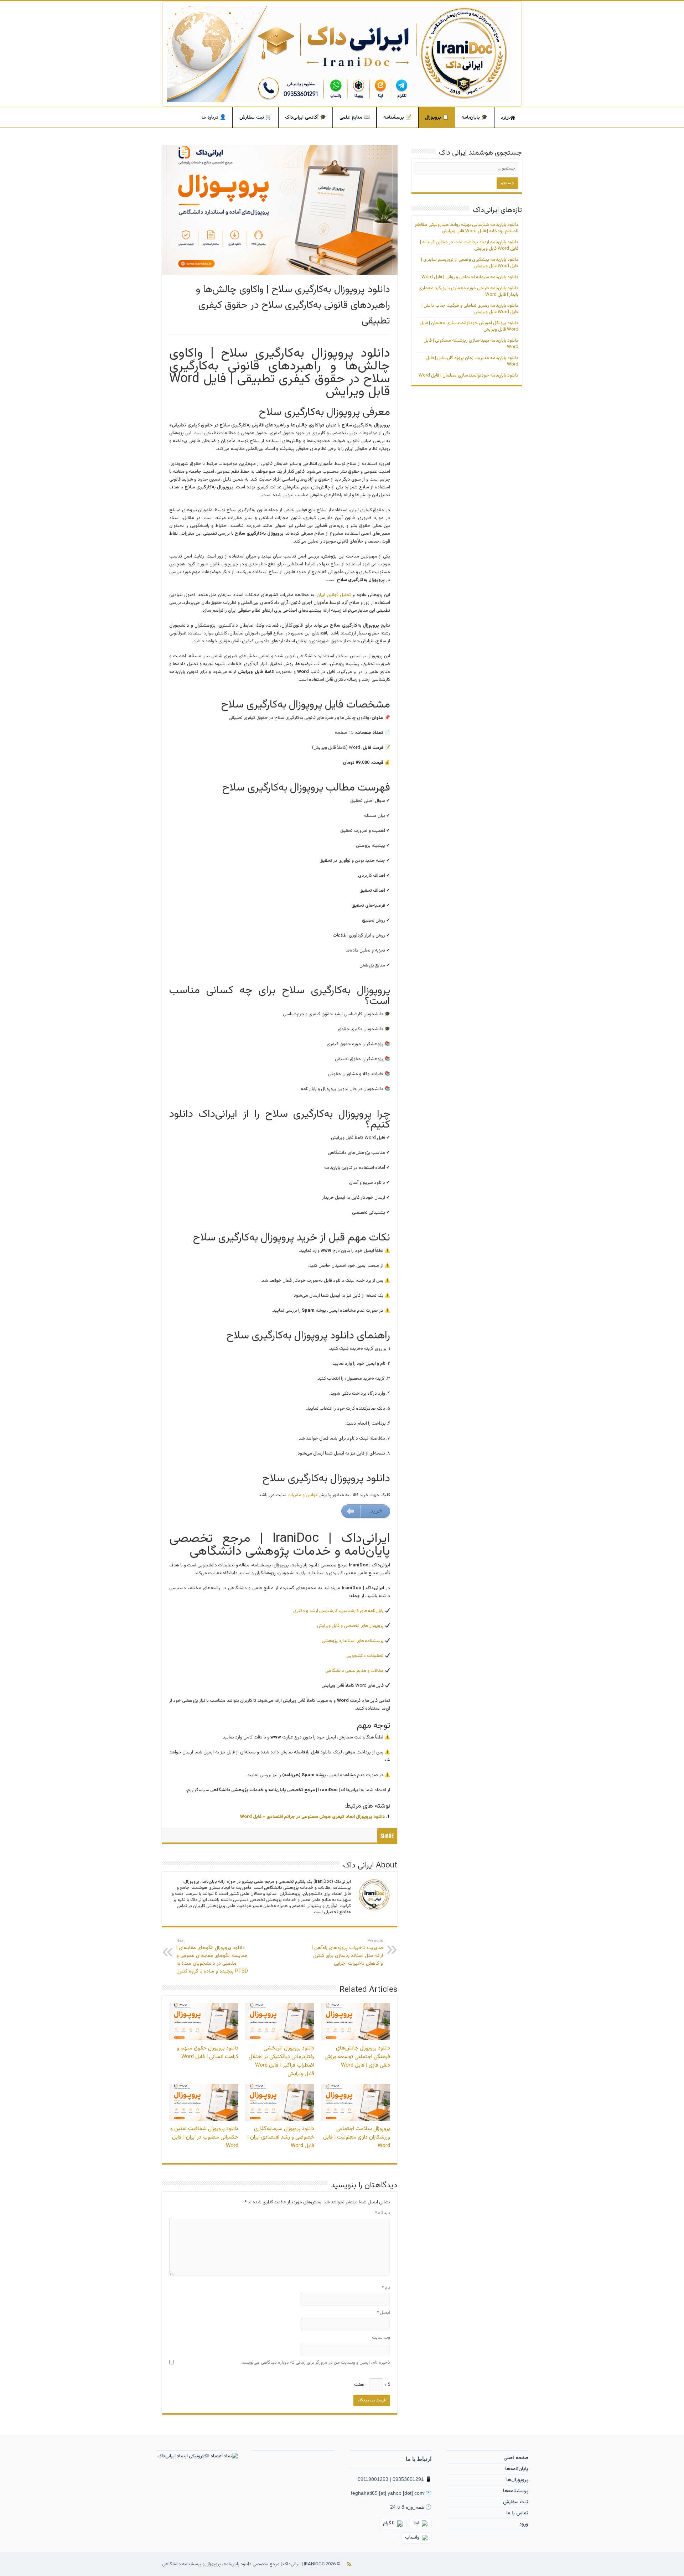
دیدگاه (382, 2213)
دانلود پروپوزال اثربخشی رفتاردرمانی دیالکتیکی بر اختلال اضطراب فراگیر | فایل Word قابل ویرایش (281, 2061)
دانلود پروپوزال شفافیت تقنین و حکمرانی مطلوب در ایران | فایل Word (204, 2137)
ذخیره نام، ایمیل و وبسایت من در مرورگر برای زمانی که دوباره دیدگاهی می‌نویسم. (315, 2363)
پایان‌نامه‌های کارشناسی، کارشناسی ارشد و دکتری (339, 1611)
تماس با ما (517, 2513)
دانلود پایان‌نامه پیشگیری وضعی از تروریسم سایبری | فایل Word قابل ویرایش (470, 263)
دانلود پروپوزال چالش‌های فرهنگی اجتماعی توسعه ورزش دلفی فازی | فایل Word (357, 2057)
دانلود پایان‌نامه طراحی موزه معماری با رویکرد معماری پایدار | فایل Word (468, 291)
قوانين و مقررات (302, 1495)
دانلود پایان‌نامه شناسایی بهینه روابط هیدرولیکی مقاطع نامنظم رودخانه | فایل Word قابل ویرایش (467, 228)
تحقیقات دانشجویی (366, 1656)
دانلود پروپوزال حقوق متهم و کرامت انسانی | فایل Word (208, 2052)
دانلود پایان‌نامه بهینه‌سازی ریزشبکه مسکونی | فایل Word (471, 344)
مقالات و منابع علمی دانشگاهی (355, 1671)
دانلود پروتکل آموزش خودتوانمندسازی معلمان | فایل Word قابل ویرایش (469, 326)
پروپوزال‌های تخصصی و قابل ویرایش (351, 1626)
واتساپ (412, 2538)
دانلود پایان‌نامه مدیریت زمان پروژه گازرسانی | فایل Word (472, 361)
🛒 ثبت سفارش (255, 118)
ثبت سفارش (516, 2502)
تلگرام (389, 2523)
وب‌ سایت (381, 2338)
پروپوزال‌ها (517, 2480)
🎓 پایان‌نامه (474, 118)
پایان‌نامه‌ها (517, 2469)
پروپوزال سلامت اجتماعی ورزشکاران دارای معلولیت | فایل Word (357, 2137)
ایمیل (383, 2313)
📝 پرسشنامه (397, 118)
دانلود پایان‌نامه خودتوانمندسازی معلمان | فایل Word (468, 375)
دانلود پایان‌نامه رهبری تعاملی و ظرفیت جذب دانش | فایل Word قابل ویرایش (470, 309)
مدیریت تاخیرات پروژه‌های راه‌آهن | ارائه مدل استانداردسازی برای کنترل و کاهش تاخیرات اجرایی (347, 1953)
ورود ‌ (523, 2524)
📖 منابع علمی (355, 118)
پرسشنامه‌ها (516, 2491)
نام (386, 2288)
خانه (506, 119)
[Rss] (349, 2564)
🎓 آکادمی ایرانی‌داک (305, 118)
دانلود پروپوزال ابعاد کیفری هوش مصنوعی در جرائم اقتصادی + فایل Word (312, 1817)
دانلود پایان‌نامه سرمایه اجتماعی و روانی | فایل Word (470, 277)
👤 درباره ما (214, 118)
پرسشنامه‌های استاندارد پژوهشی (353, 1641)
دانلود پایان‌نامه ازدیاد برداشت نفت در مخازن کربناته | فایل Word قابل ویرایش (469, 245)
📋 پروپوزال (437, 118)
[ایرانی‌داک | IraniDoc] (342, 54)
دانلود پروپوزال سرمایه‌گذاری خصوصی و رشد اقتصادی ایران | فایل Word (281, 2137)
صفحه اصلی (516, 2458)
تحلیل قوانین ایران (334, 595)
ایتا (416, 2523)
